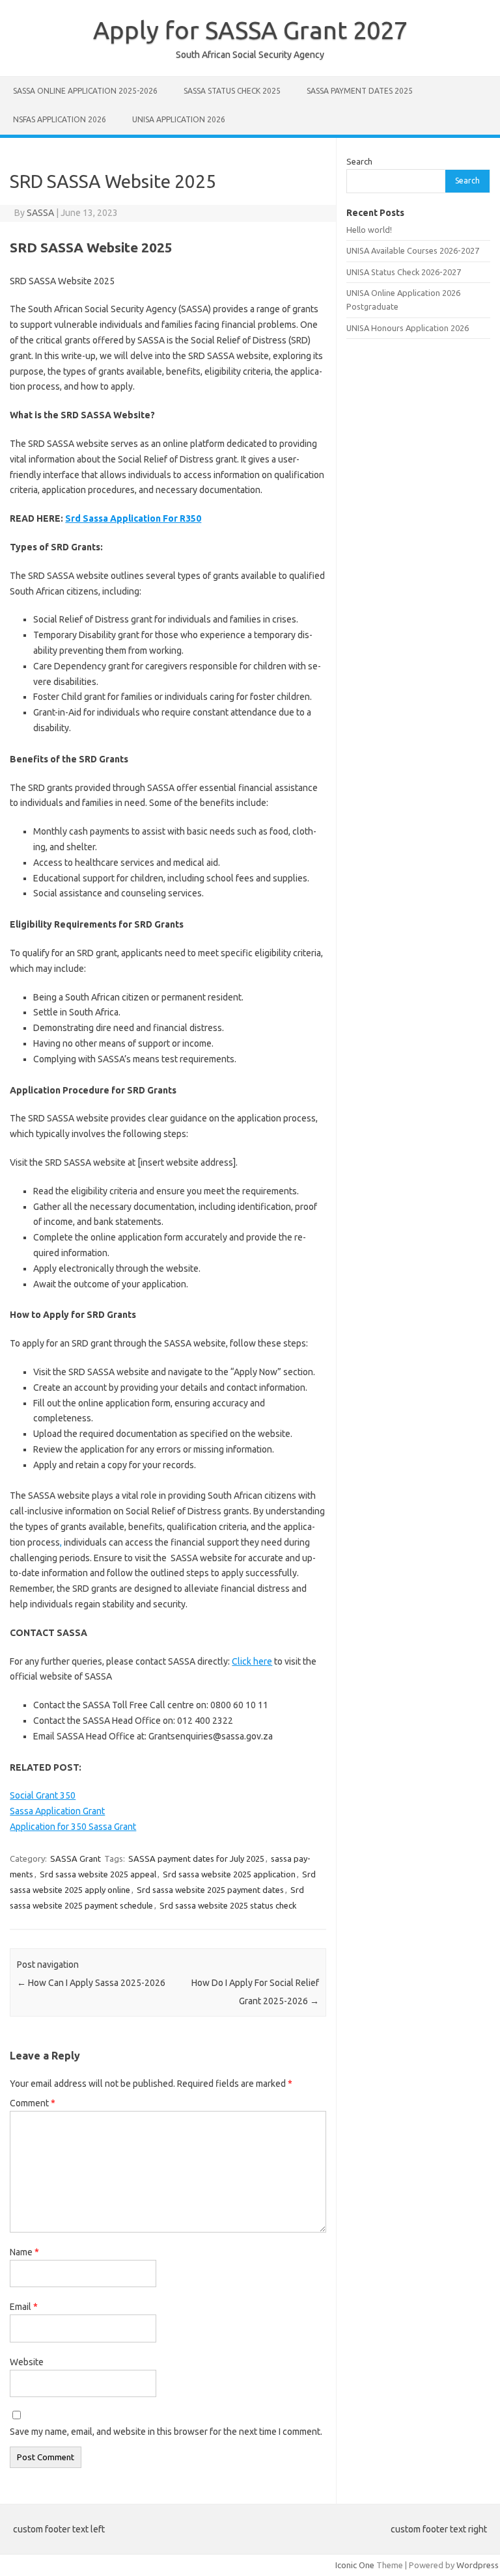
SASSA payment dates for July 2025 (196, 1858)
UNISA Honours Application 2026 (408, 328)
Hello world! (369, 230)
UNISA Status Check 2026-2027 (404, 272)
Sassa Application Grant (57, 1811)
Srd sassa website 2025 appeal (98, 1874)
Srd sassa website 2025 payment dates (210, 1890)
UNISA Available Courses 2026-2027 (413, 250)
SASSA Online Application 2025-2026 (85, 91)
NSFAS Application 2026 (60, 119)
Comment (33, 2103)
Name (24, 2252)
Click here (252, 1661)
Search (359, 161)
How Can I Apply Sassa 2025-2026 (91, 1983)
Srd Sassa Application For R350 (133, 518)
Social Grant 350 (43, 1795)
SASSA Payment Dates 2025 (360, 91)
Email (24, 2307)
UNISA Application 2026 (179, 119)
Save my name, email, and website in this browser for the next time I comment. (166, 2432)
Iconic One (355, 2565)
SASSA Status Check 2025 (232, 91)
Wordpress (478, 2565)
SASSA (40, 213)
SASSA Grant (76, 1858)
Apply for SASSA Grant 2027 (250, 30)
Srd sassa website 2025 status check (228, 1905)
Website (27, 2362)
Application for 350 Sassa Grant (73, 1827)
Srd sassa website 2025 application (229, 1874)
